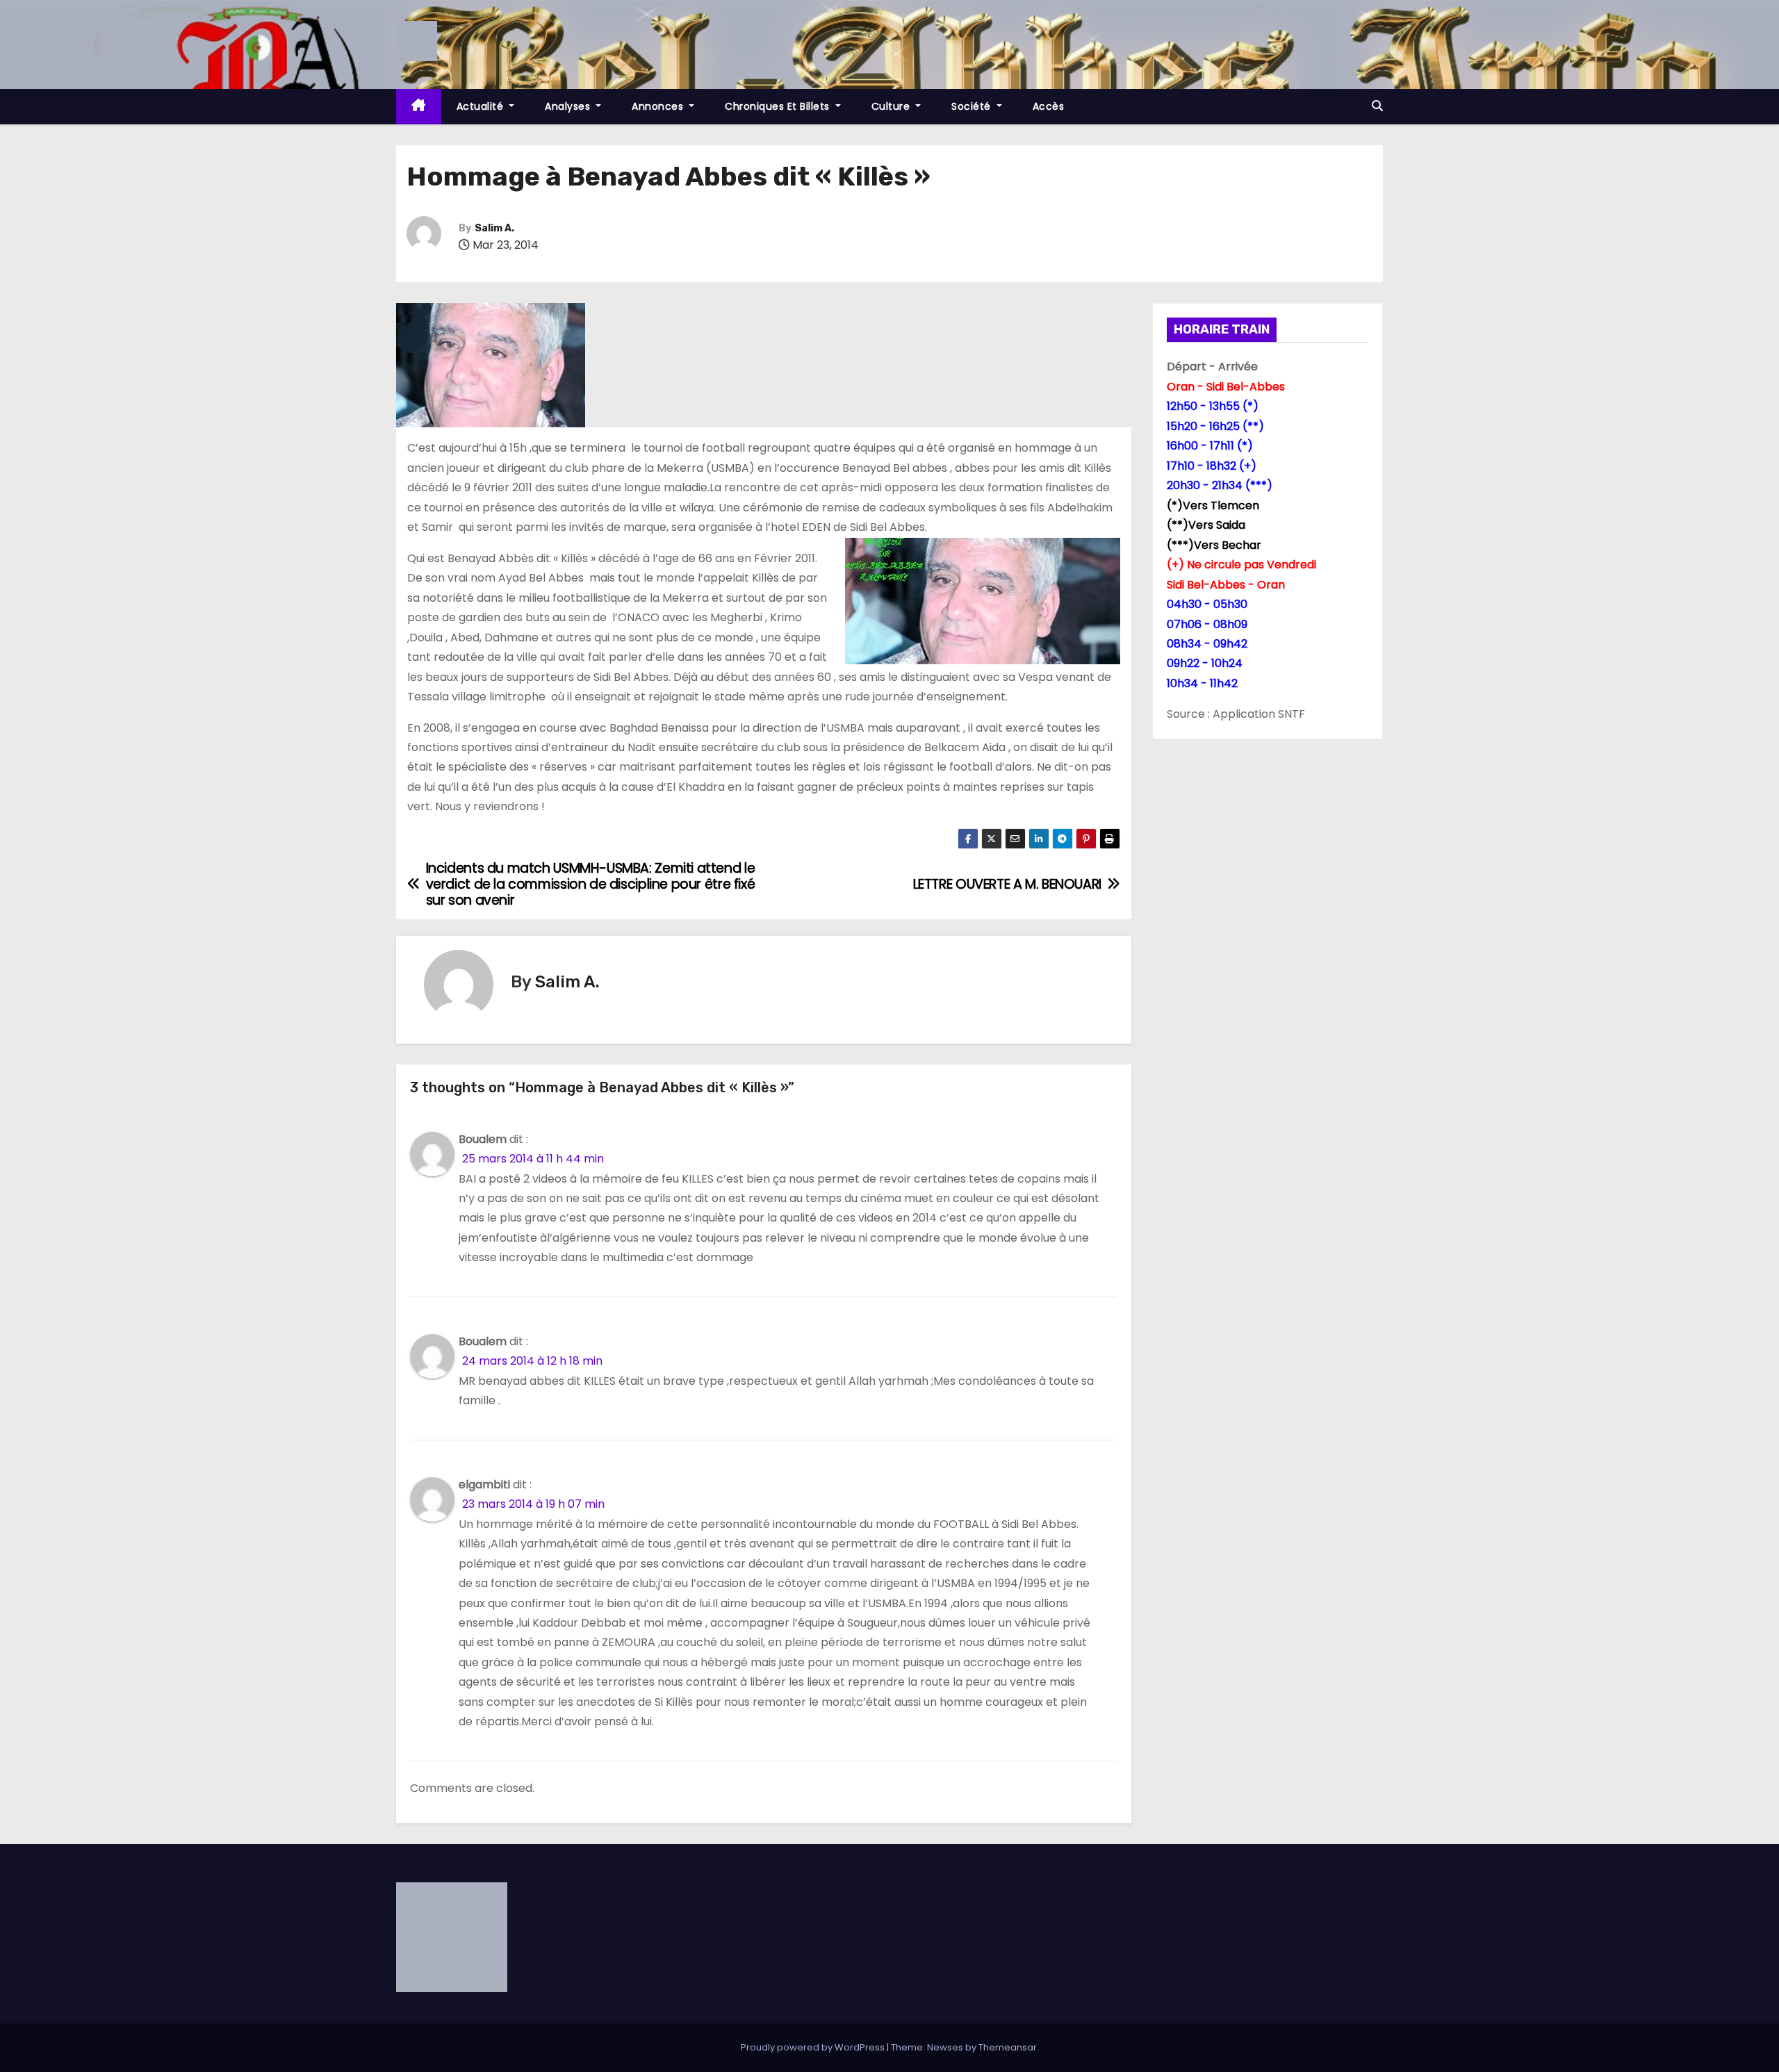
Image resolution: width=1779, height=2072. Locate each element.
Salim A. (494, 228)
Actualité (482, 106)
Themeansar (1008, 2047)
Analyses (569, 106)
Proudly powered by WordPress (814, 2047)
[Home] (419, 107)
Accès (1049, 106)
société (973, 106)
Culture (892, 106)
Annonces (659, 106)
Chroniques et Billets (779, 106)
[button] (1377, 106)
